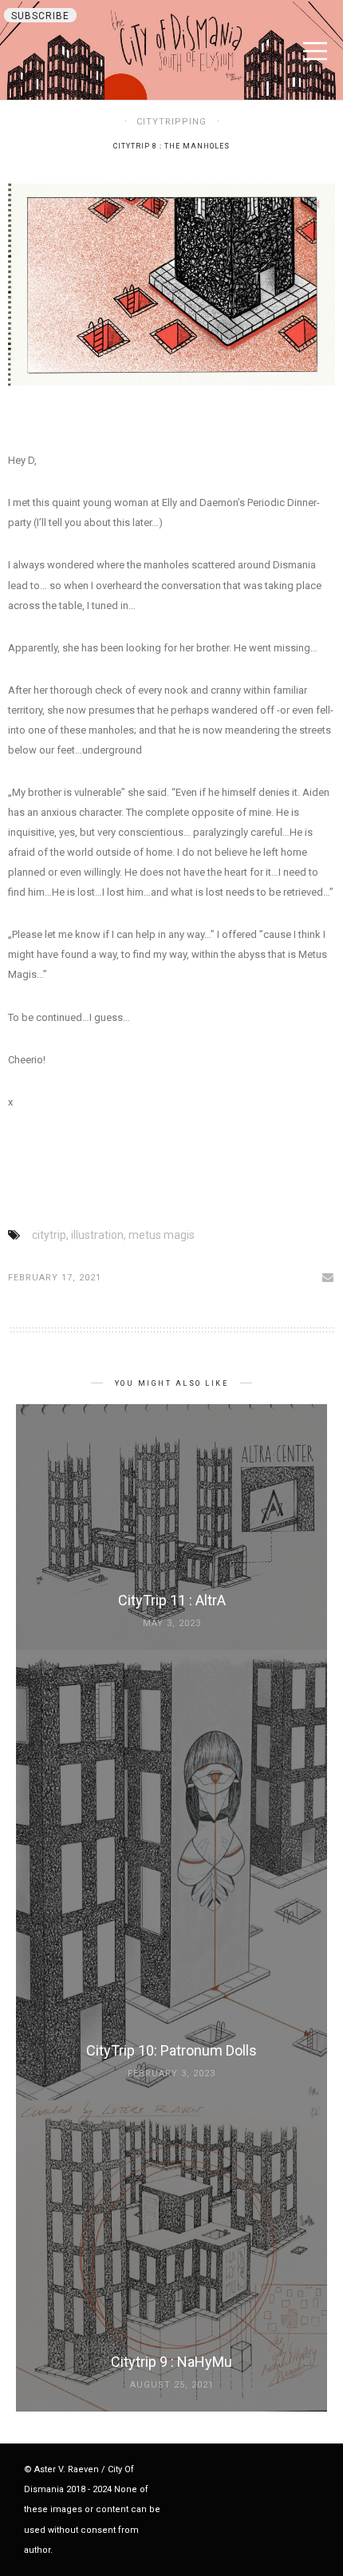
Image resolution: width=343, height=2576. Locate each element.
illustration (97, 1235)
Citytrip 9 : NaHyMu (171, 2362)
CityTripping (171, 122)
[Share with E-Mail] (329, 1277)
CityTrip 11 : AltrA (172, 1600)
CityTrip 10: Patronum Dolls (171, 2050)
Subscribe (40, 16)
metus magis (162, 1235)
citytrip (49, 1235)
